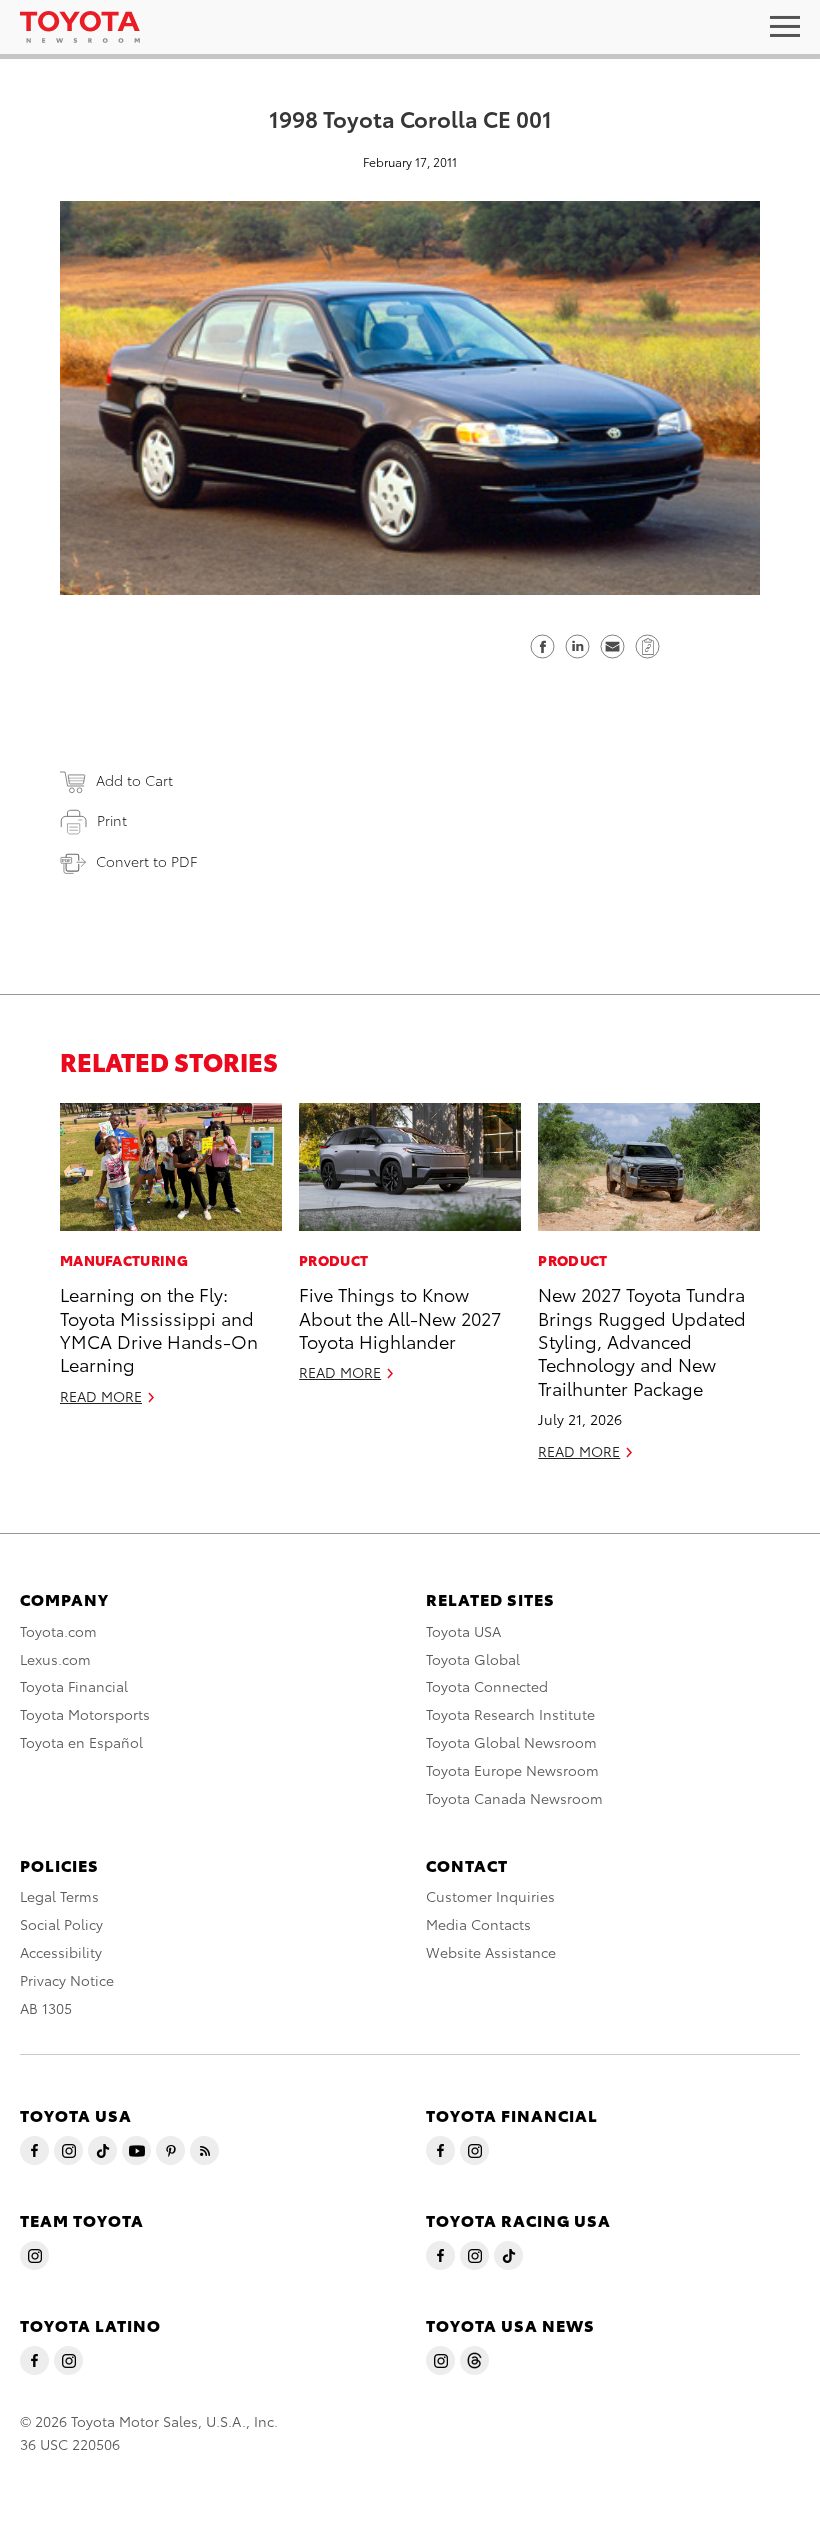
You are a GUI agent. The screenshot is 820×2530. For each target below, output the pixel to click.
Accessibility (61, 1952)
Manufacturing (124, 1260)
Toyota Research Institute (510, 1714)
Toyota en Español (81, 1742)
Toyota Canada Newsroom (514, 1798)
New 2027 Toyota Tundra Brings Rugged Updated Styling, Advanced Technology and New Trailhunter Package (642, 1340)
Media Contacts (478, 1924)
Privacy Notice (67, 1980)
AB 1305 (46, 2008)
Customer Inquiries (490, 1896)
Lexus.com (55, 1659)
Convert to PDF (146, 861)
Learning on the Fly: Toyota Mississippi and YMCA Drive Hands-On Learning (159, 1328)
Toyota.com (58, 1631)
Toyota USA (463, 1631)
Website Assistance (491, 1952)
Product (333, 1260)
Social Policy (61, 1924)
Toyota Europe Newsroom (512, 1770)
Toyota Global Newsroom (511, 1742)
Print (112, 820)
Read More (101, 1396)
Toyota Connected (487, 1686)
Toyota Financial (74, 1686)
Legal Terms (59, 1896)
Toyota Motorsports (85, 1714)
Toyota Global (473, 1659)
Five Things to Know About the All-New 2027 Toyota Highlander (400, 1317)
